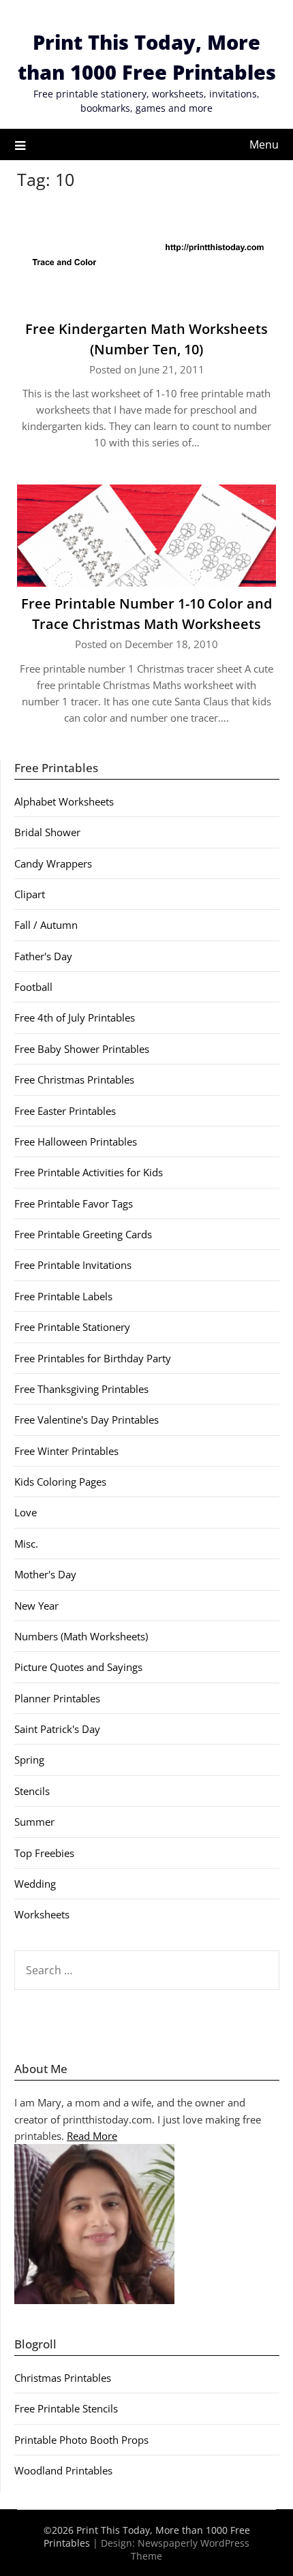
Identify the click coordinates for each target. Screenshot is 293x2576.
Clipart (30, 894)
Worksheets (42, 1914)
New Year (36, 1606)
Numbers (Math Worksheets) (81, 1636)
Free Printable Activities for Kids (89, 1172)
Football (33, 987)
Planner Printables (57, 1698)
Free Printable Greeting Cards (83, 1234)
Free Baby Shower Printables (82, 1049)
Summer (34, 1822)
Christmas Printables (63, 2378)
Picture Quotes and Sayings (78, 1667)
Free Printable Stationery (72, 1327)
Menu (264, 144)
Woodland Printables (63, 2470)
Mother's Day (45, 1574)
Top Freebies (44, 1853)
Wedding (35, 1884)
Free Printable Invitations (73, 1265)
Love (26, 1512)
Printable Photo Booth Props (81, 2440)
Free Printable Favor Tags (74, 1203)
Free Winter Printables (66, 1451)
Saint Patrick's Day (57, 1729)
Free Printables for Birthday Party (93, 1358)
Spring (29, 1760)
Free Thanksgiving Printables (81, 1389)
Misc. (26, 1544)
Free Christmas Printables (74, 1079)
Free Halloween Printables (76, 1141)
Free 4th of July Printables (75, 1017)
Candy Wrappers (53, 863)
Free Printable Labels (63, 1296)
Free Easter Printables (65, 1111)
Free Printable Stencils (66, 2408)
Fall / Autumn (46, 925)
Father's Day (43, 956)
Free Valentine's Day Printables (87, 1420)
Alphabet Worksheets (64, 801)
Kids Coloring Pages (60, 1482)
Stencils (32, 1791)
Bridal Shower (47, 832)
